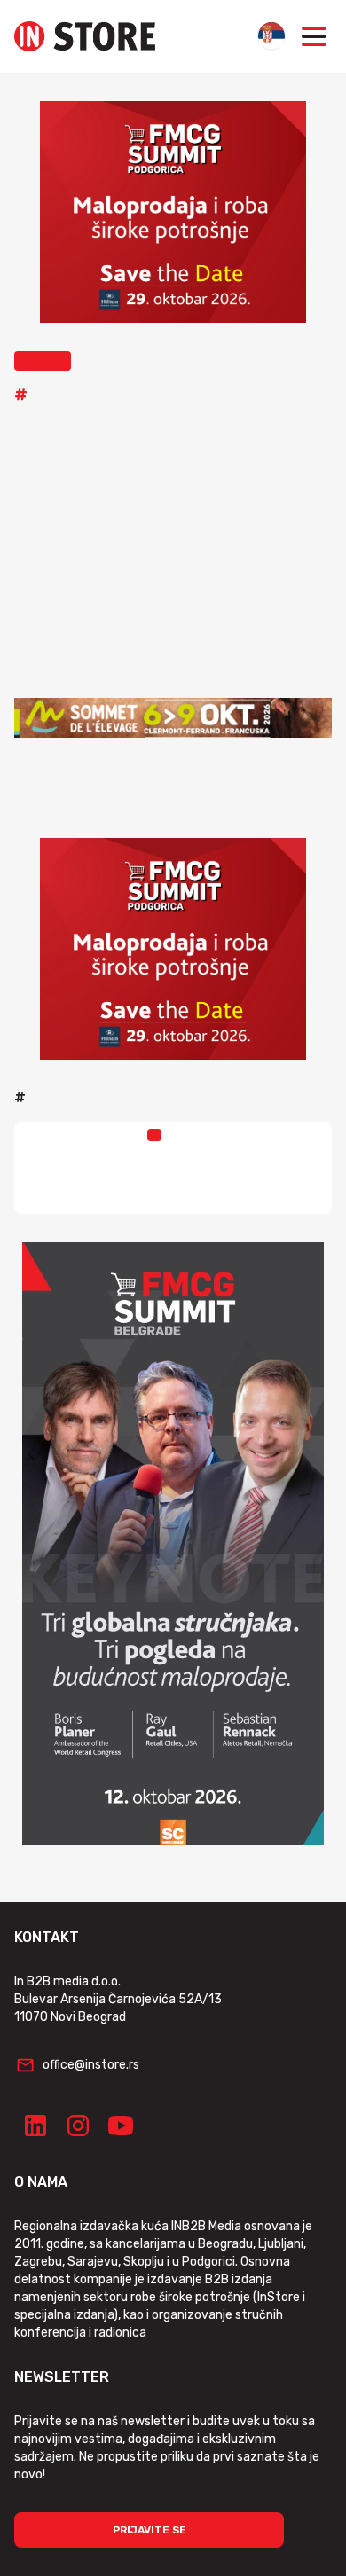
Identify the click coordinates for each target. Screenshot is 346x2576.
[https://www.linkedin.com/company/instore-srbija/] (35, 2126)
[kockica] (173, 212)
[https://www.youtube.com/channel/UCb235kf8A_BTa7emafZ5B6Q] (121, 2126)
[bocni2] (173, 1544)
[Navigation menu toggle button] (314, 36)
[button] (43, 361)
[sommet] (173, 717)
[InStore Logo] (85, 36)
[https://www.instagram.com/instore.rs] (78, 2126)
